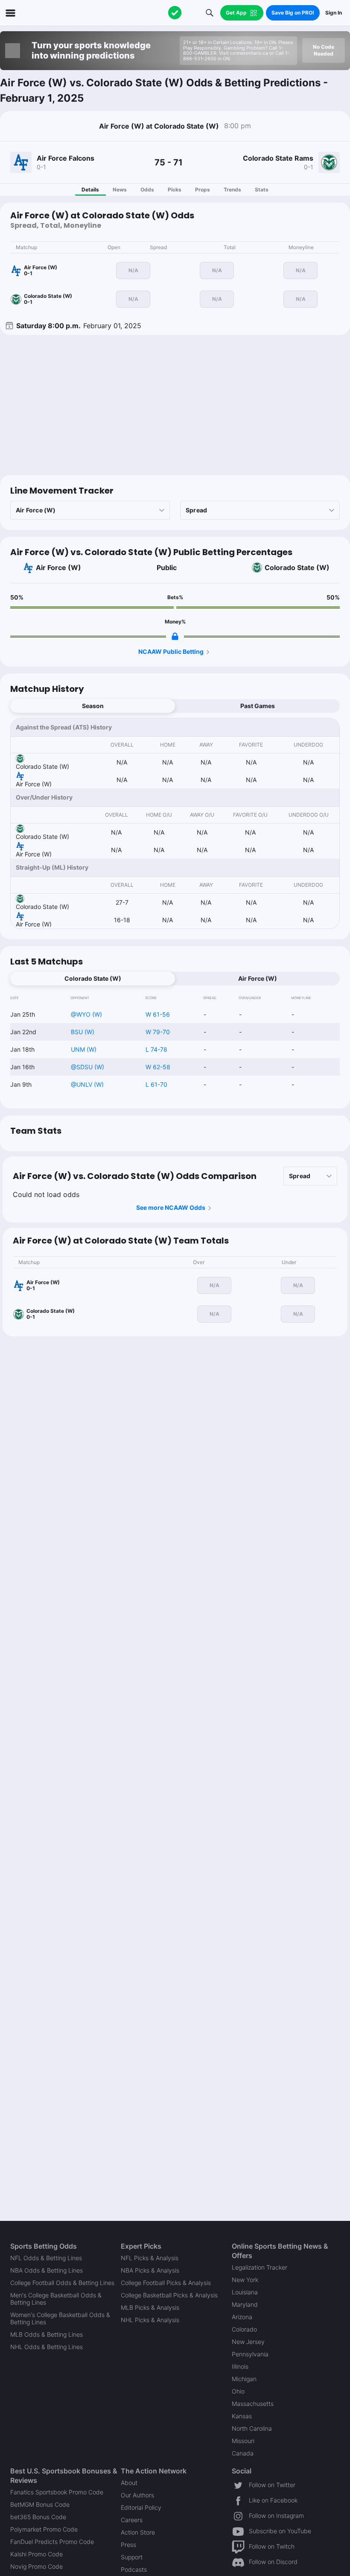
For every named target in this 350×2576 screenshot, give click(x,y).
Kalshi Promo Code (36, 2554)
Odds (147, 190)
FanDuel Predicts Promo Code (52, 2542)
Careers (132, 2520)
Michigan (244, 2379)
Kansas (242, 2416)
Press (128, 2545)
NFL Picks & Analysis (150, 2258)
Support (132, 2557)
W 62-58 (158, 1067)
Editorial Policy (141, 2507)
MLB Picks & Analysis (150, 2307)
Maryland (245, 2304)
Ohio (238, 2391)
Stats (262, 190)
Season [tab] (93, 706)
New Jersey (248, 2342)
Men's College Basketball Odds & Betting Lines (56, 2299)
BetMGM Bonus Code (40, 2504)
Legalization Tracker (260, 2267)
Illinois (240, 2366)
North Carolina (252, 2428)
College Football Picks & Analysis (166, 2283)
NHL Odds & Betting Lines (47, 2347)
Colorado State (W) (297, 568)
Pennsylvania (250, 2354)
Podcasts (134, 2569)
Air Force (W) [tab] (258, 978)
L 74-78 (156, 1049)
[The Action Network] (175, 13)
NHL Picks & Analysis (150, 2320)
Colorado (244, 2329)
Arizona (242, 2317)
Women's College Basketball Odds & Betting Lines (60, 2318)
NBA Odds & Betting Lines (47, 2270)
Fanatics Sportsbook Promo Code (57, 2492)
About (129, 2483)
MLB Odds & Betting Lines (47, 2334)
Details (90, 190)
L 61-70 (156, 1084)
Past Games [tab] (258, 706)
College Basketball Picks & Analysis (169, 2295)
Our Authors (137, 2495)
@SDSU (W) (87, 1067)
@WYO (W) (86, 1014)
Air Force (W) (58, 568)
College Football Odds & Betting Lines (62, 2283)
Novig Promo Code (36, 2566)
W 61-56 (158, 1014)
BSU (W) (83, 1032)
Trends (232, 190)
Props (203, 190)
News (120, 190)
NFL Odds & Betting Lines (46, 2258)
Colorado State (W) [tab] (93, 978)
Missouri (243, 2441)
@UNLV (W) (87, 1084)
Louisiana (245, 2292)
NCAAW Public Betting (171, 651)
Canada (243, 2453)
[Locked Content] (175, 636)
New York (245, 2280)
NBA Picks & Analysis (150, 2270)
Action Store (138, 2532)
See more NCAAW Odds (171, 1207)
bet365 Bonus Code (38, 2517)
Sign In (334, 13)
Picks (175, 190)
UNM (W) (84, 1049)
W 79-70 (158, 1032)
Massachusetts (253, 2404)
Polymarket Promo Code (44, 2529)
